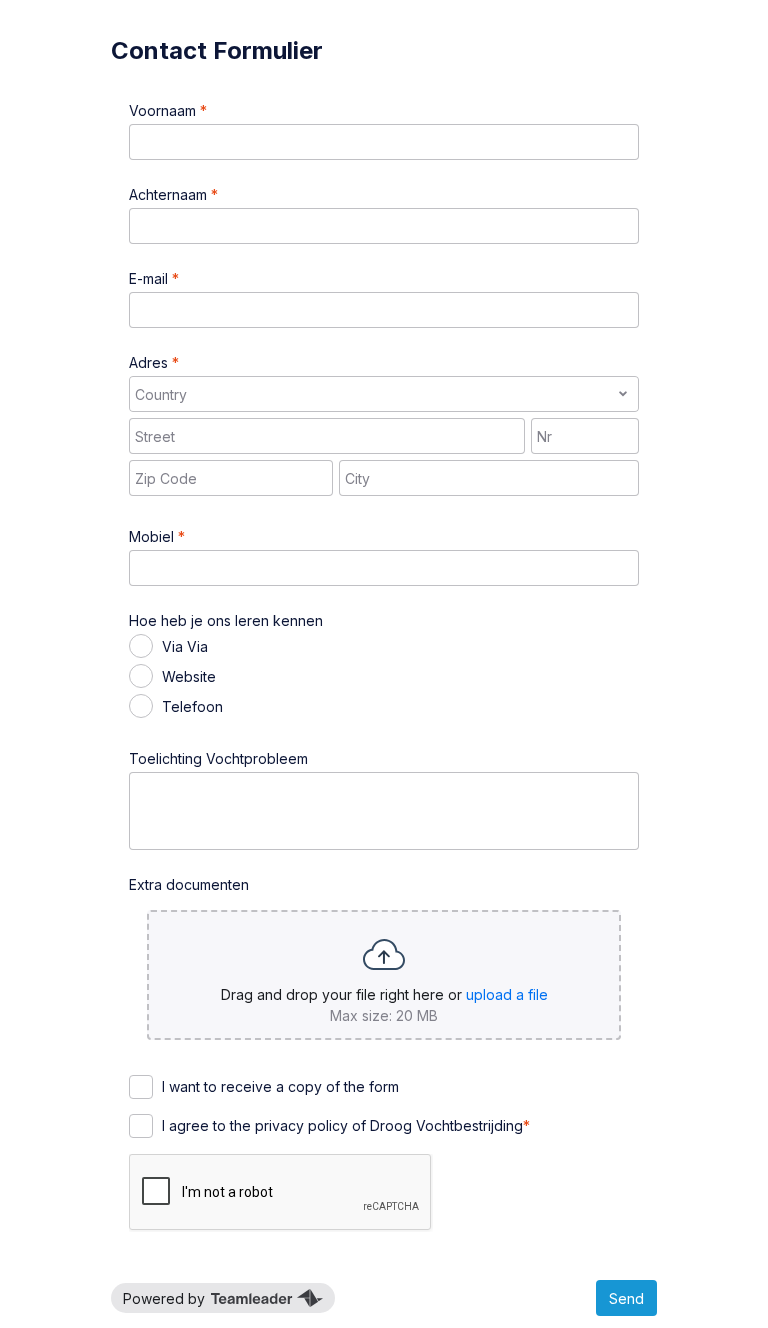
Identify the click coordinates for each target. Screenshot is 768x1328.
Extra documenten (189, 884)
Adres (150, 362)
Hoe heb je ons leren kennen (226, 620)
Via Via (185, 646)
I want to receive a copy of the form (280, 1086)
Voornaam (164, 110)
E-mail (150, 278)
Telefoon (192, 706)
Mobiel (153, 536)
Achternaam (170, 194)
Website (189, 676)
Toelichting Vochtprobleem (218, 758)
